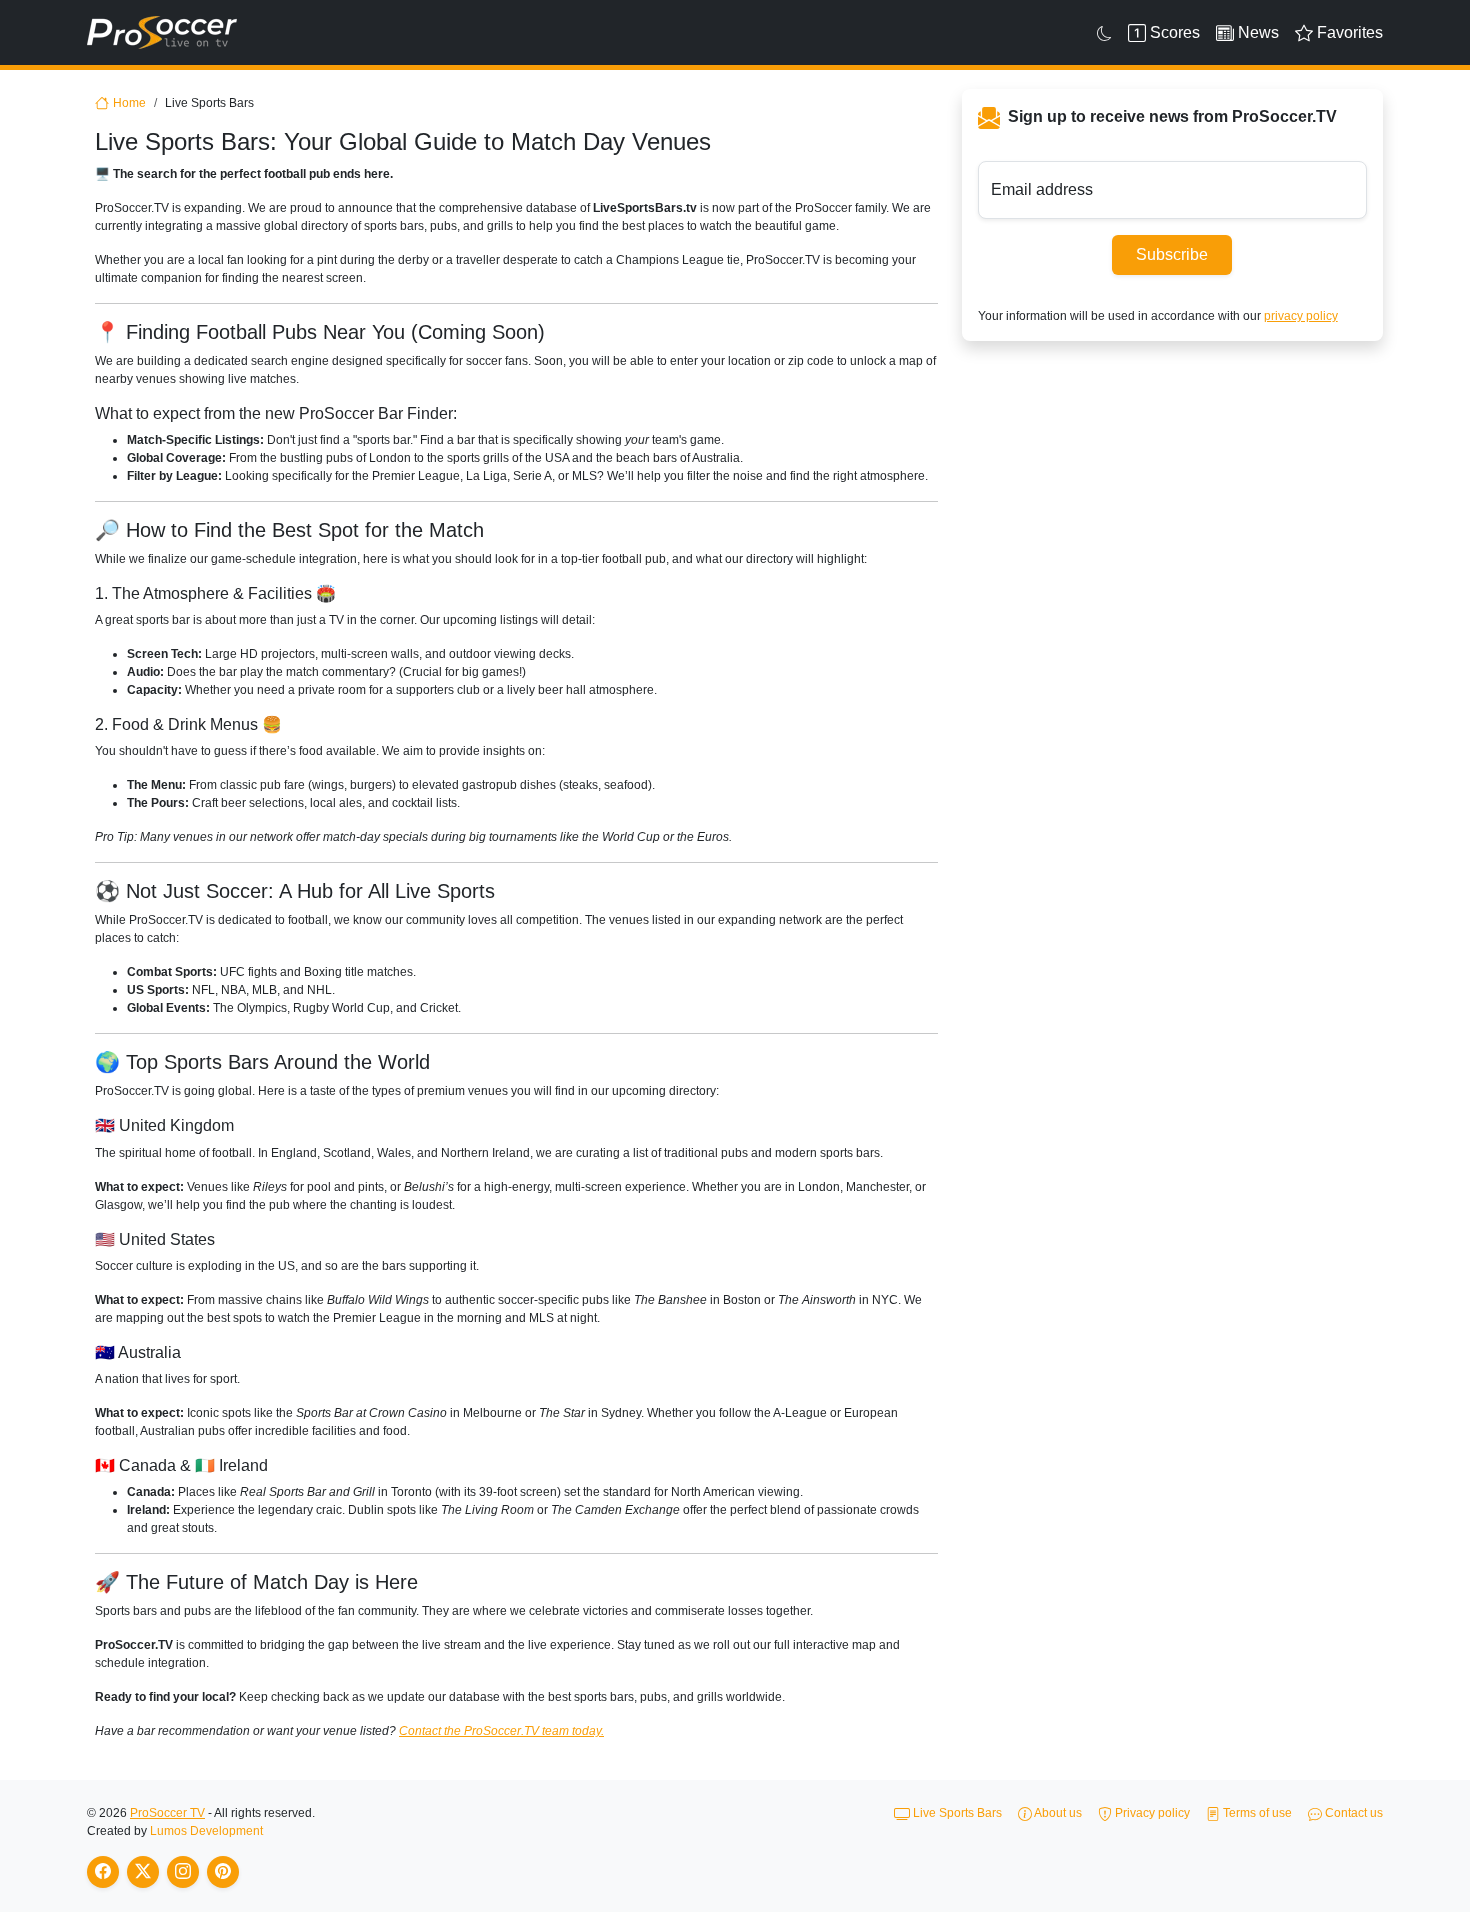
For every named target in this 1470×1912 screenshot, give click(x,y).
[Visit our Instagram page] (183, 1872)
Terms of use (1256, 1813)
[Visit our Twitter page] (143, 1872)
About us (1057, 1813)
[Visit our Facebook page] (103, 1872)
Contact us (1352, 1813)
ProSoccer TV (167, 1813)
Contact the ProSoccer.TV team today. (501, 1731)
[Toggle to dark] (1104, 33)
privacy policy (1301, 316)
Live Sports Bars (956, 1813)
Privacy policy (1151, 1813)
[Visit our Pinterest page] (223, 1872)
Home (129, 103)
